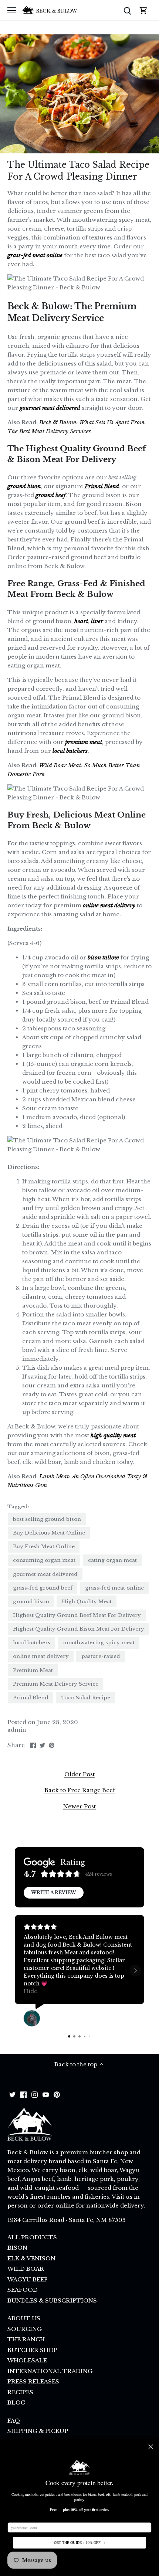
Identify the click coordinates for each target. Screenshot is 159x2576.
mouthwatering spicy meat (99, 1643)
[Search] (127, 10)
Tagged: (18, 1507)
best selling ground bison (47, 1519)
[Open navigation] (12, 10)
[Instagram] (35, 2094)
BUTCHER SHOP (32, 2350)
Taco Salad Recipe (86, 1698)
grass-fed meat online (114, 1588)
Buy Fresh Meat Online (44, 1547)
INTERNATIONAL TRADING (50, 2371)
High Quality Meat (87, 1602)
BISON (17, 2248)
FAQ (14, 2421)
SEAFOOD (23, 2290)
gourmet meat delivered (45, 1574)
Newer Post (79, 1806)
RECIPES (20, 2392)
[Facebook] (23, 2094)
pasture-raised (101, 1656)
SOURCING (25, 2329)
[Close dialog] (151, 2447)
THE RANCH (26, 2339)
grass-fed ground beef (43, 1588)
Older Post (79, 1774)
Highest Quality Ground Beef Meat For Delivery (77, 1615)
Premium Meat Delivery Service (56, 1684)
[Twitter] (12, 2094)
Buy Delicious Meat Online (49, 1533)
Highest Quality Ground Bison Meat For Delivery (79, 1629)
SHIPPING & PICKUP (38, 2431)
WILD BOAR (26, 2269)
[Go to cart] (143, 10)
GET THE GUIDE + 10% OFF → (79, 2543)
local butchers (32, 1643)
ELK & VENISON (31, 2258)
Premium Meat (33, 1670)
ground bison (31, 1602)
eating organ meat (112, 1560)
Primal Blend (31, 1698)
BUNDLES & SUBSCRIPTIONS (52, 2300)
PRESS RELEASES (33, 2381)
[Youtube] (46, 2094)
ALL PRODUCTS (32, 2237)
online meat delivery (41, 1656)
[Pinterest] (57, 2094)
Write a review (54, 1892)
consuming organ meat (44, 1560)
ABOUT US (24, 2318)
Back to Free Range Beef (80, 1790)
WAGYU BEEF (28, 2279)
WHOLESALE (27, 2360)
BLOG (16, 2402)
